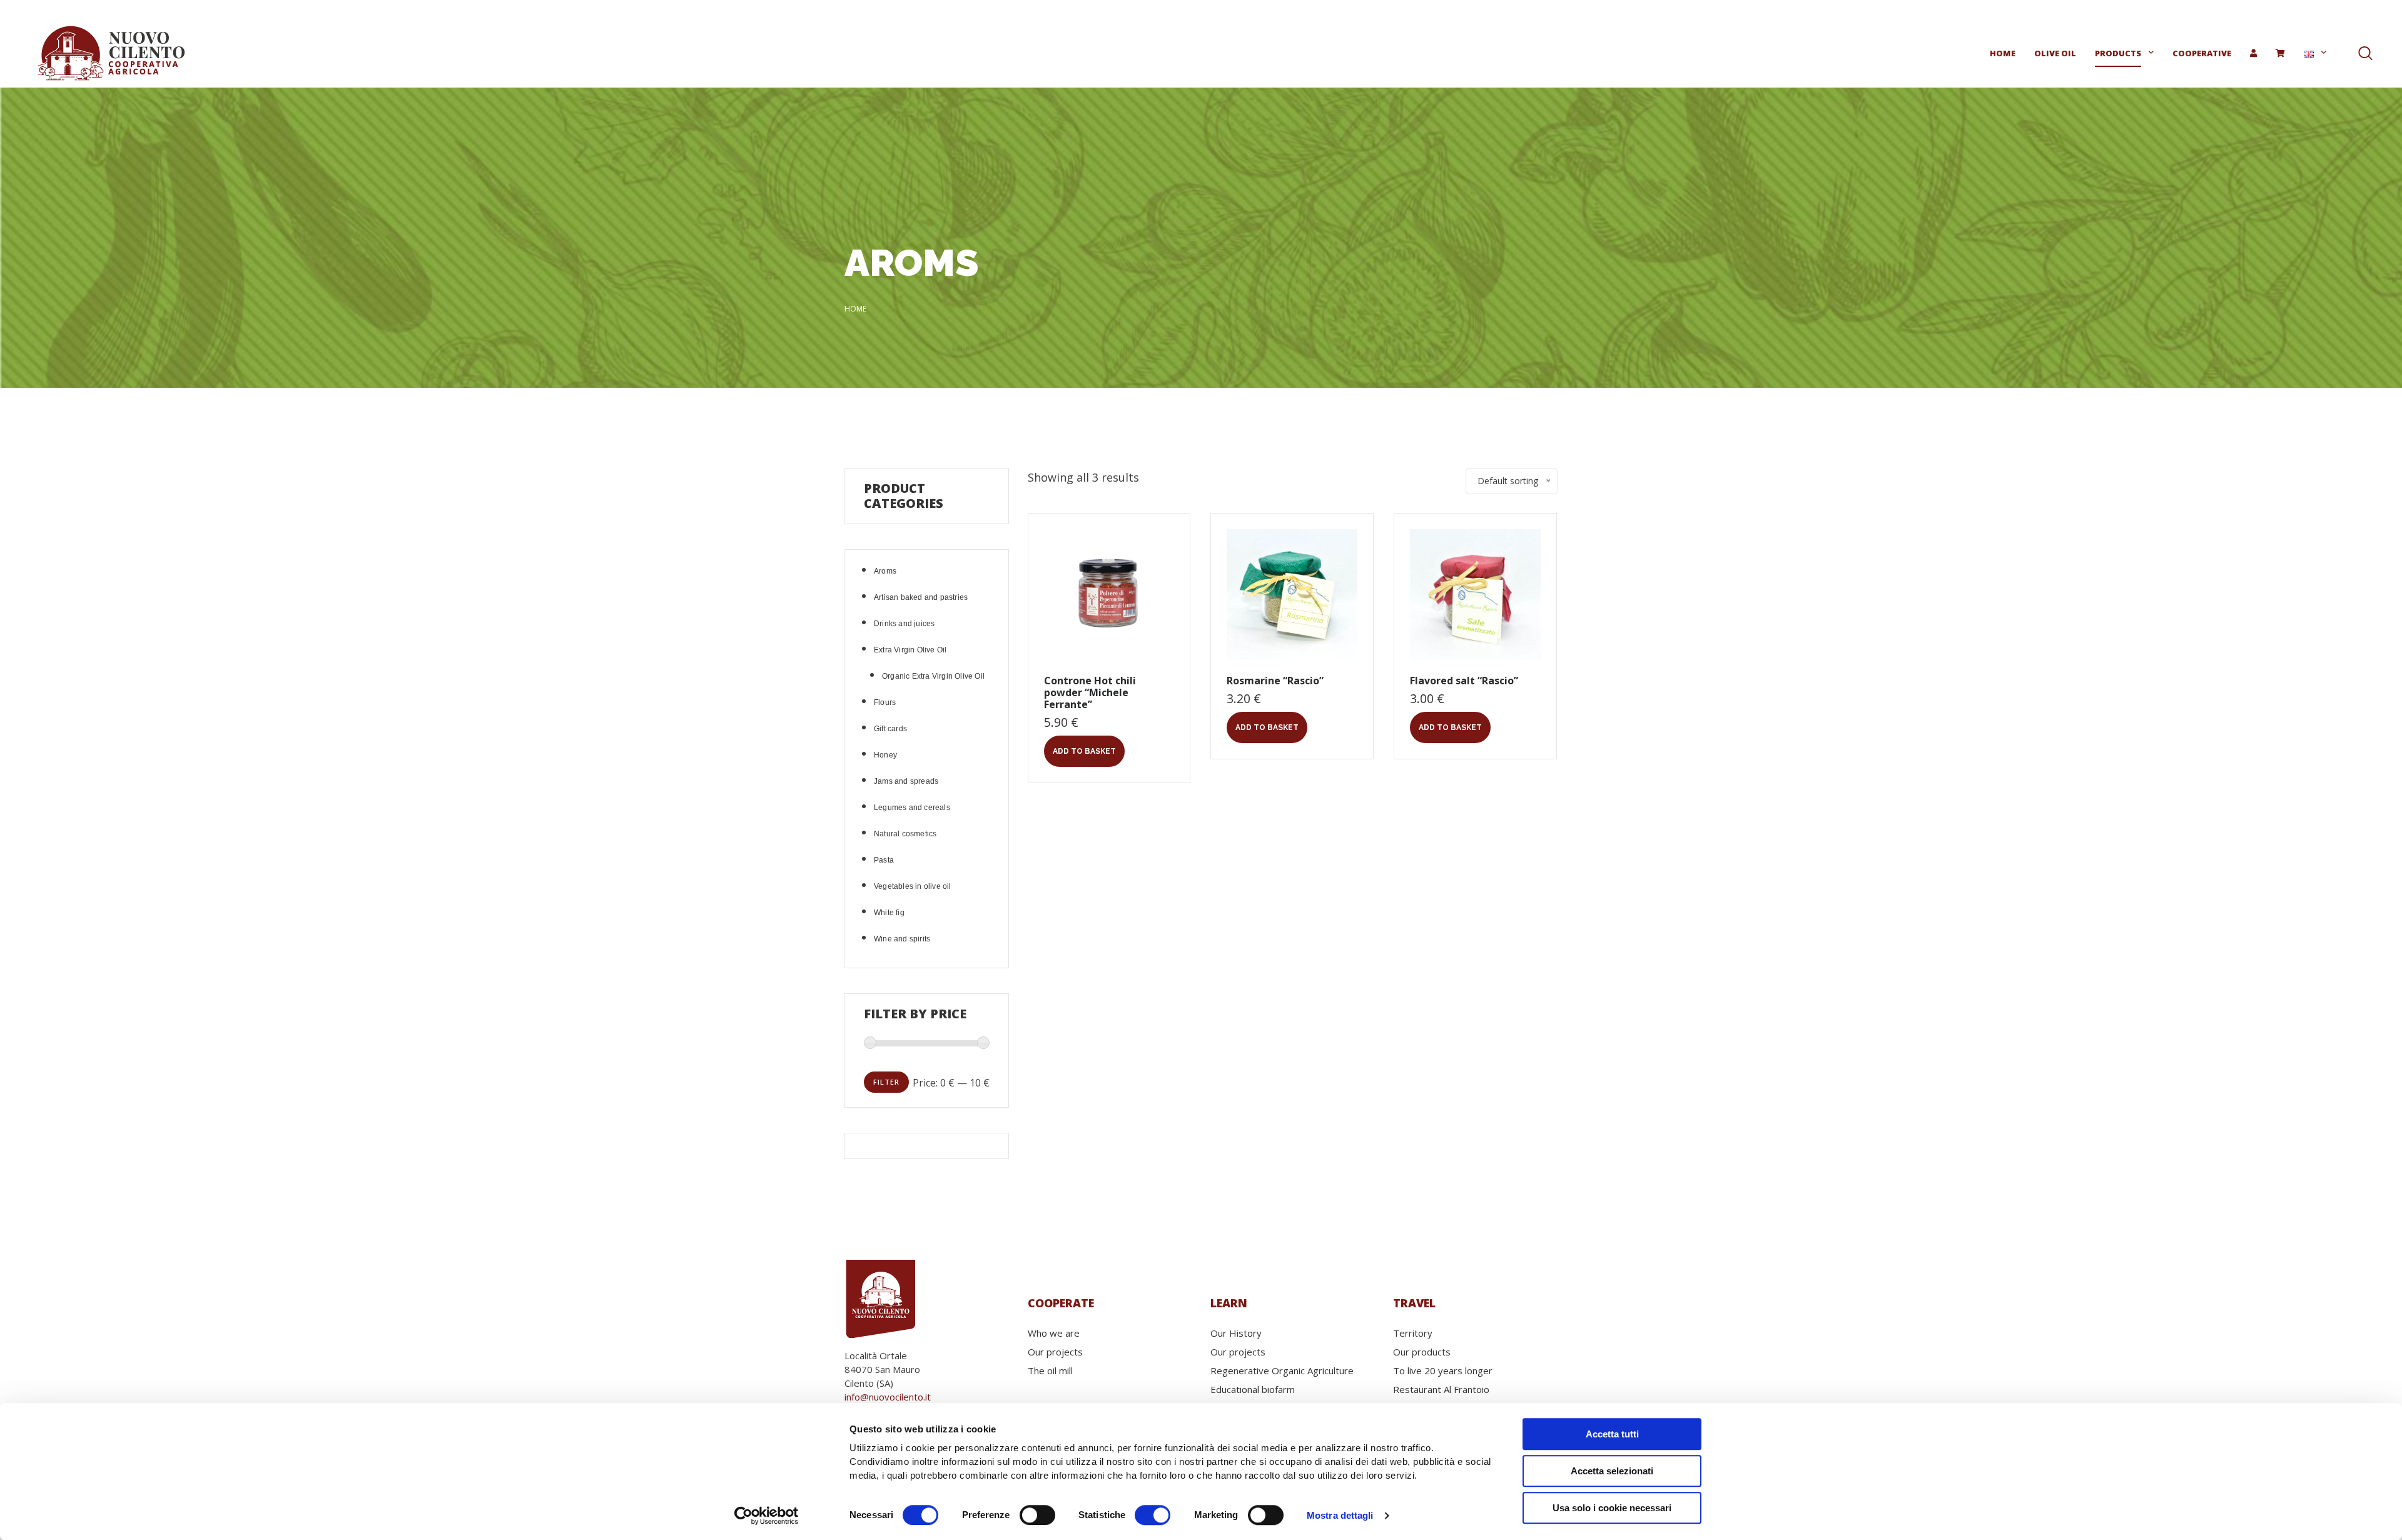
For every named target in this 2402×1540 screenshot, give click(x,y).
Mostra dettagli (1340, 1515)
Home (2003, 53)
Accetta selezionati (1612, 1471)
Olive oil (2055, 53)
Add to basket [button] (1084, 751)
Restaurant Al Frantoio (1441, 1389)
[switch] (1037, 1515)
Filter (886, 1082)
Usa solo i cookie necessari (1612, 1508)
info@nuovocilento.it (888, 1397)
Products (2118, 53)
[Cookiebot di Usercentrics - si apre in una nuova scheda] (767, 1516)
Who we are (1054, 1333)
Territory (1413, 1333)
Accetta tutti (1612, 1434)
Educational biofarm (1253, 1389)
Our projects (1055, 1352)
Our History (1236, 1333)
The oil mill (1050, 1370)
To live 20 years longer (1443, 1370)
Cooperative (2202, 53)
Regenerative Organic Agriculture (1282, 1370)
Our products (1422, 1352)
